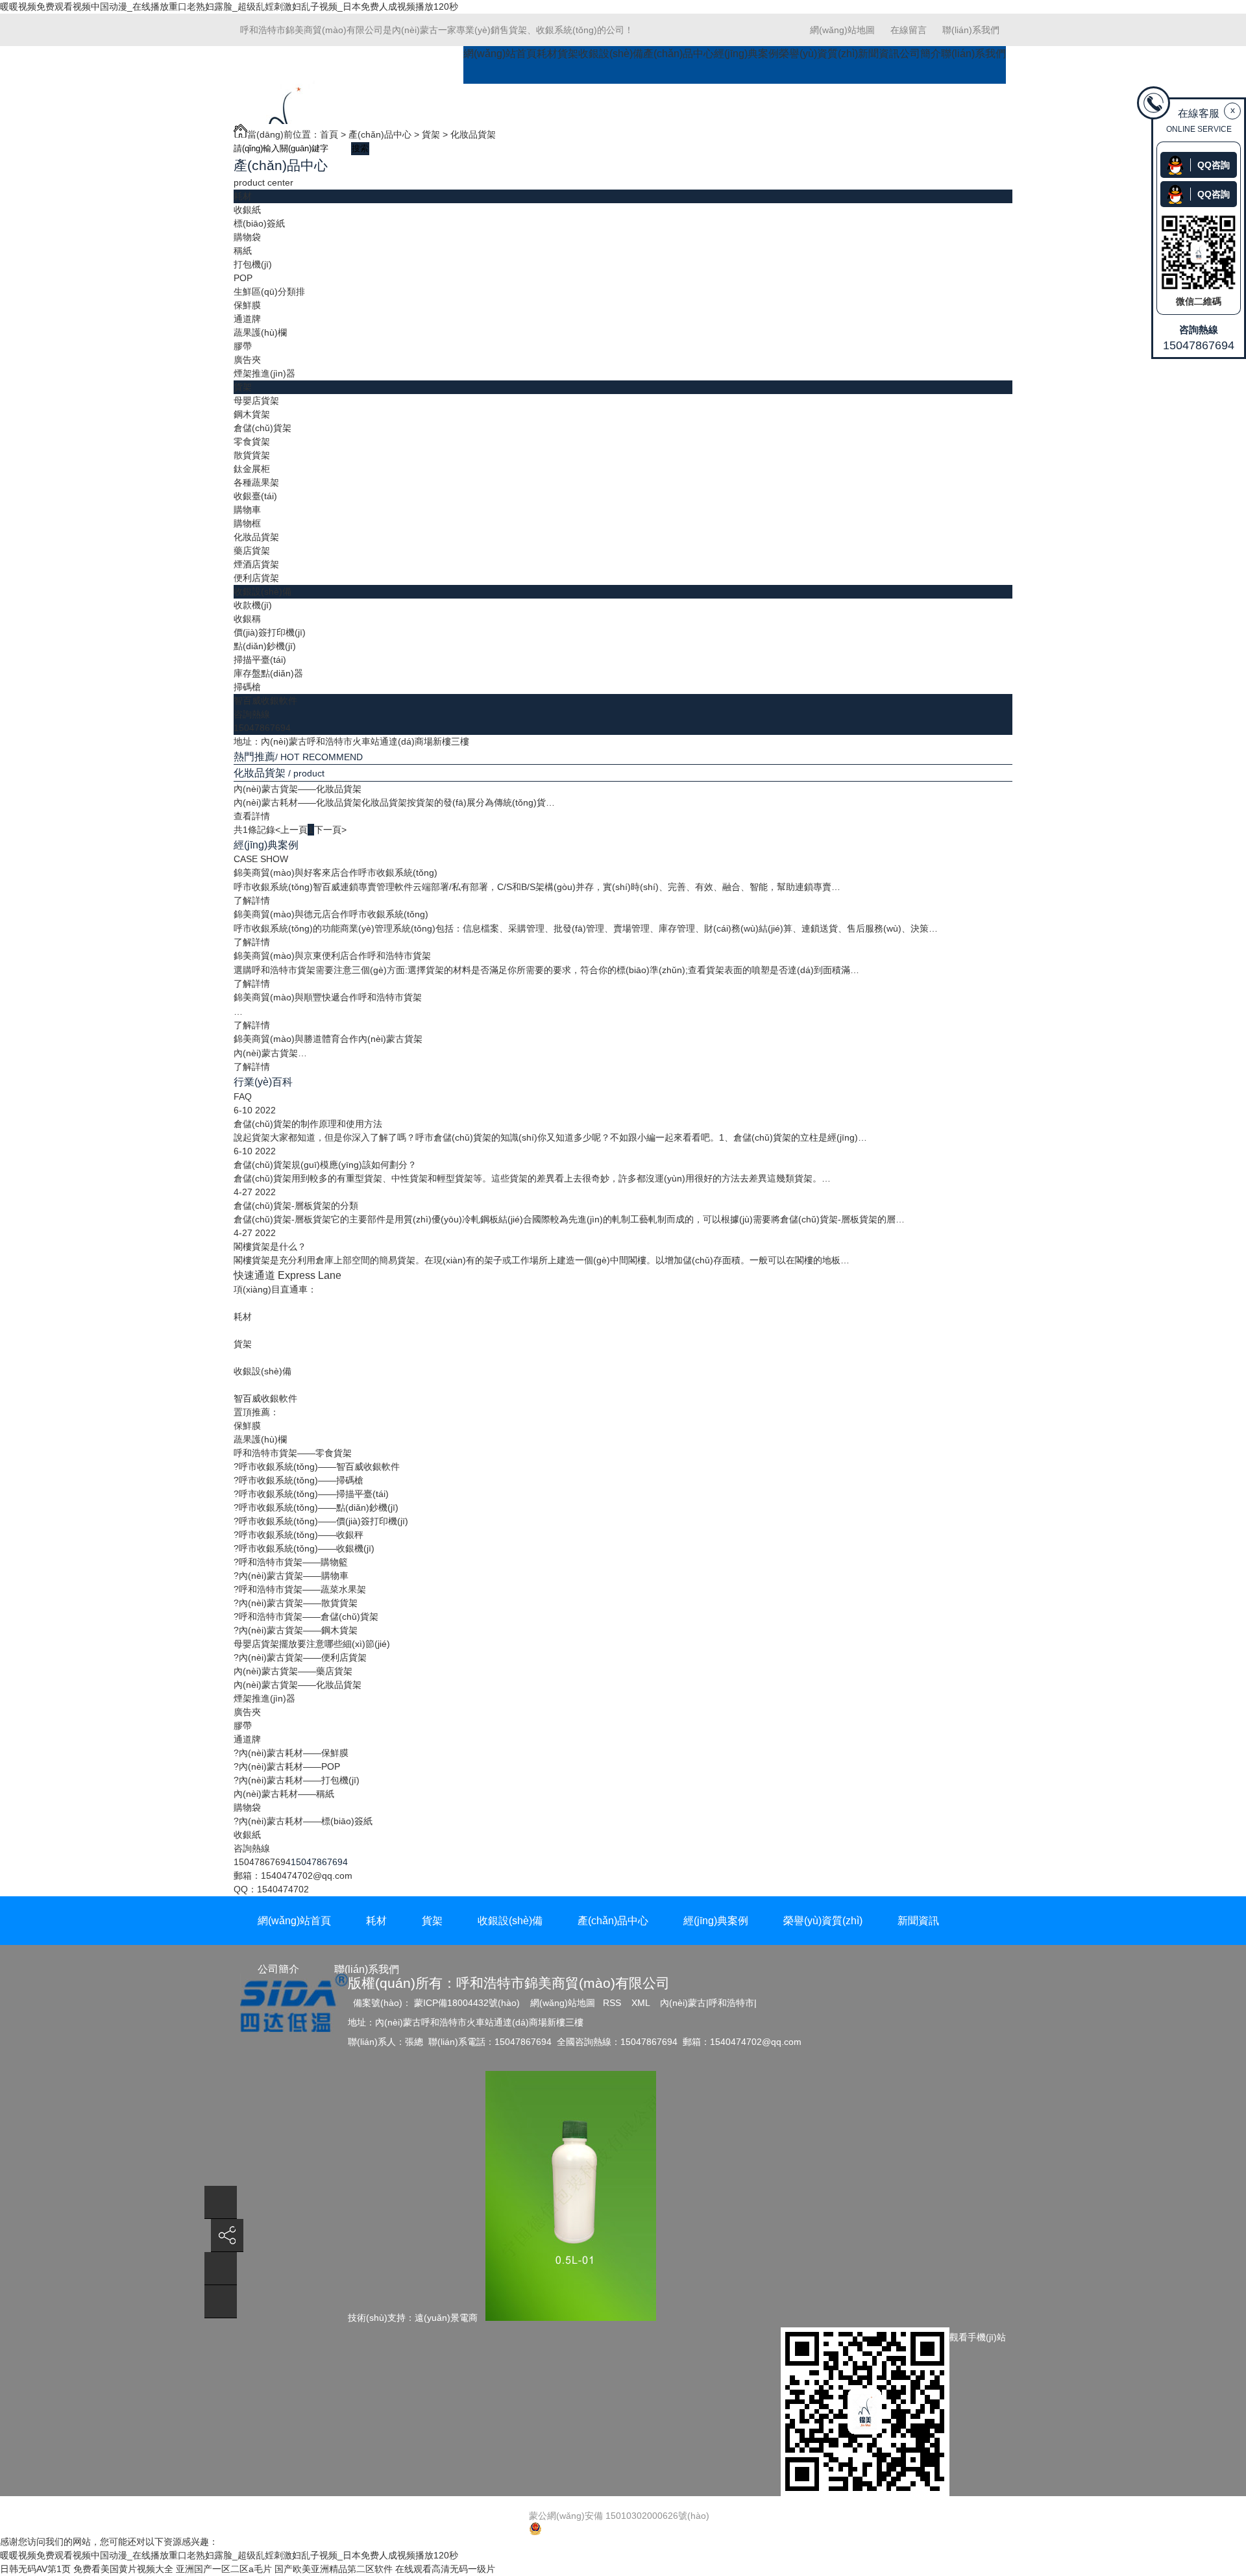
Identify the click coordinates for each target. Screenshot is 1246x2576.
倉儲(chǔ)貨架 (263, 428)
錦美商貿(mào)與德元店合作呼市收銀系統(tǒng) (331, 914)
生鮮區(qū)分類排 (269, 291)
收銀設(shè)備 (611, 54)
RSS (613, 2003)
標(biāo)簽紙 (259, 223)
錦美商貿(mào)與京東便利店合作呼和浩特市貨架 (332, 956)
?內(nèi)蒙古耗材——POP (287, 1766)
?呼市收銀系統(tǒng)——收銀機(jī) (304, 1548)
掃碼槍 (247, 687)
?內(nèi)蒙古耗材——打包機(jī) (297, 1780)
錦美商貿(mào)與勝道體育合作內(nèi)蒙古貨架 (328, 1039)
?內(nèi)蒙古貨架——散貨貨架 (296, 1603)
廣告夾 (247, 360)
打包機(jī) (253, 264)
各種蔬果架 (256, 482)
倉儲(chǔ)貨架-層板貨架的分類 (296, 1206)
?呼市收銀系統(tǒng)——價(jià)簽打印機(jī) (321, 1521)
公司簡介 (920, 54)
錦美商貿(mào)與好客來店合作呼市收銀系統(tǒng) (336, 873)
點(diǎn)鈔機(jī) (265, 646)
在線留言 (909, 30)
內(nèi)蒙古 (683, 2003)
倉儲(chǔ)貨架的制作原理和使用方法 (308, 1124)
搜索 (360, 148)
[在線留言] (221, 2269)
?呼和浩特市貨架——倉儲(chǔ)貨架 (306, 1616)
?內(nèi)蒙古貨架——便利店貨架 (300, 1657)
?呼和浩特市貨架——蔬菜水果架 (300, 1589)
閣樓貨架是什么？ (270, 1246)
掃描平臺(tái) (260, 660)
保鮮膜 (247, 305)
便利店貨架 (256, 578)
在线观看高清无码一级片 (445, 2569)
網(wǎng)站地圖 (842, 30)
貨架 (568, 54)
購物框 (247, 523)
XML (642, 2003)
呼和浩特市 (731, 2003)
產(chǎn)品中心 (678, 54)
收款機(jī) (253, 605)
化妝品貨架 (473, 134)
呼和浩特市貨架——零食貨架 (293, 1453)
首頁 (329, 134)
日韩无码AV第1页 (35, 2569)
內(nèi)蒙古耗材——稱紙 (284, 1794)
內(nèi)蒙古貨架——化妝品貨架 (298, 789)
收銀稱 (247, 619)
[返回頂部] (221, 2202)
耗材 (547, 54)
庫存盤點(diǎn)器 (268, 673)
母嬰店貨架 (256, 401)
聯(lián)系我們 (971, 30)
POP (243, 278)
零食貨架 (252, 441)
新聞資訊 (879, 54)
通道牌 (247, 319)
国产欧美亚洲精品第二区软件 (334, 2569)
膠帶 (243, 346)
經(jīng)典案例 (746, 54)
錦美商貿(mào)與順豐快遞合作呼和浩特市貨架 (328, 997)
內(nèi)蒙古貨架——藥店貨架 (293, 1671)
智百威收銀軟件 (265, 700)
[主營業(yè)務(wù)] (221, 2302)
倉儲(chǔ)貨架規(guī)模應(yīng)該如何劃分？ (325, 1165)
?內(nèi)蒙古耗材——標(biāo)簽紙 (303, 1821)
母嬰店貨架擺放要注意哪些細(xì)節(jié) (312, 1644)
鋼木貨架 (252, 414)
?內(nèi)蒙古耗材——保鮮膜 (291, 1753)
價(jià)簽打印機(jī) (270, 632)
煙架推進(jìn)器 (264, 373)
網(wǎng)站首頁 (500, 54)
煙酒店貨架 (256, 564)
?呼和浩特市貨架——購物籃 (291, 1562)
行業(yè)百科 (263, 1082)
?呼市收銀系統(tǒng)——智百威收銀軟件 (317, 1467)
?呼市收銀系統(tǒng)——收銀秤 (299, 1535)
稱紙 (243, 251)
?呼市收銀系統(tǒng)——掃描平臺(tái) (311, 1494)
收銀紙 (247, 210)
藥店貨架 (252, 551)
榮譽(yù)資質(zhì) (818, 54)
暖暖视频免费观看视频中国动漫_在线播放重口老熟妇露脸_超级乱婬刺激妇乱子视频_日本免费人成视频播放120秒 (229, 6)
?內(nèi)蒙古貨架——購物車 (291, 1576)
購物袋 (247, 237)
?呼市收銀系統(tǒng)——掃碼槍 (299, 1480)
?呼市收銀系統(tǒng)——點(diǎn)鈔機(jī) (316, 1507)
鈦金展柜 (252, 469)
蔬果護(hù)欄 (260, 332)
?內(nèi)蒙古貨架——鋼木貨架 (296, 1630)
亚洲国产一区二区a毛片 (224, 2569)
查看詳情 (252, 816)
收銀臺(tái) (255, 496)
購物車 (247, 510)
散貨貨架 (252, 455)
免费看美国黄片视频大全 (123, 2569)
